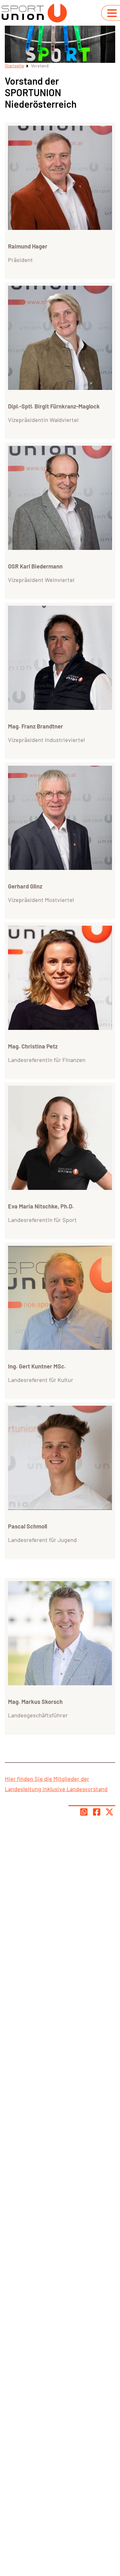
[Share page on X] (109, 1812)
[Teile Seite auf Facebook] (97, 1812)
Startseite (14, 66)
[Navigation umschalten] (112, 13)
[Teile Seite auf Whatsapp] (84, 1812)
